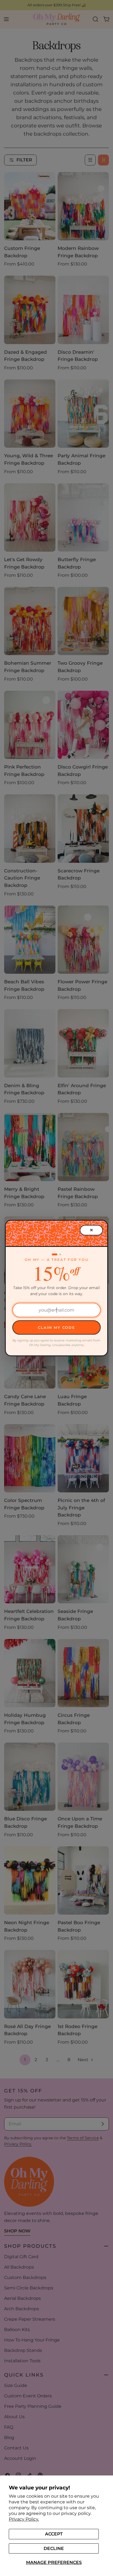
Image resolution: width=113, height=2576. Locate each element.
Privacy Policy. (24, 2519)
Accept (54, 2534)
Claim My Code (56, 1327)
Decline (54, 2548)
